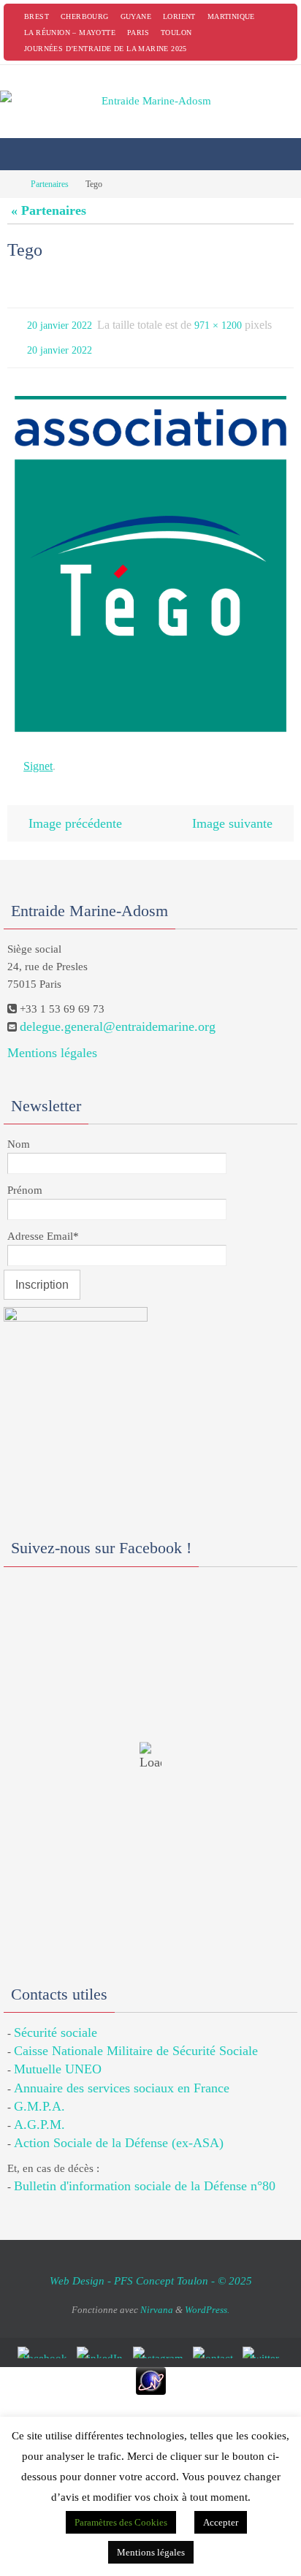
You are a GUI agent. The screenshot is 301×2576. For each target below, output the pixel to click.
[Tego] (150, 557)
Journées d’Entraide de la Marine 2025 (106, 49)
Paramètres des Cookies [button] (121, 2522)
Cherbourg (85, 16)
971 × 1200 (218, 324)
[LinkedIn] (103, 2339)
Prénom (25, 1175)
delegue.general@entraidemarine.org (118, 1013)
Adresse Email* (43, 1222)
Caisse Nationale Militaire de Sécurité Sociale (136, 2036)
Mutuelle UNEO (58, 2055)
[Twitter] (263, 2339)
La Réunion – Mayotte (70, 33)
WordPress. (207, 2295)
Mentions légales (52, 1038)
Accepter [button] (221, 2522)
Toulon (176, 33)
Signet (38, 757)
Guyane (136, 16)
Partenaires (50, 184)
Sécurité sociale (56, 2018)
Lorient (179, 16)
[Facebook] (45, 2339)
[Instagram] (161, 2339)
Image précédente (75, 810)
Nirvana (157, 2295)
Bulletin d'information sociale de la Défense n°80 (145, 2172)
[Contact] (216, 2339)
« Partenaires (49, 210)
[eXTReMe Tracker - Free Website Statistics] (150, 2367)
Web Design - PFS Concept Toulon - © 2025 (151, 2266)
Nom (19, 1129)
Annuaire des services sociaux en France (122, 2073)
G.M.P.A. (39, 2092)
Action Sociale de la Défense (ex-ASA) (119, 2128)
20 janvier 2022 (60, 324)
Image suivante (232, 810)
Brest (37, 16)
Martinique (231, 16)
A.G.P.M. (39, 2110)
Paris (138, 33)
